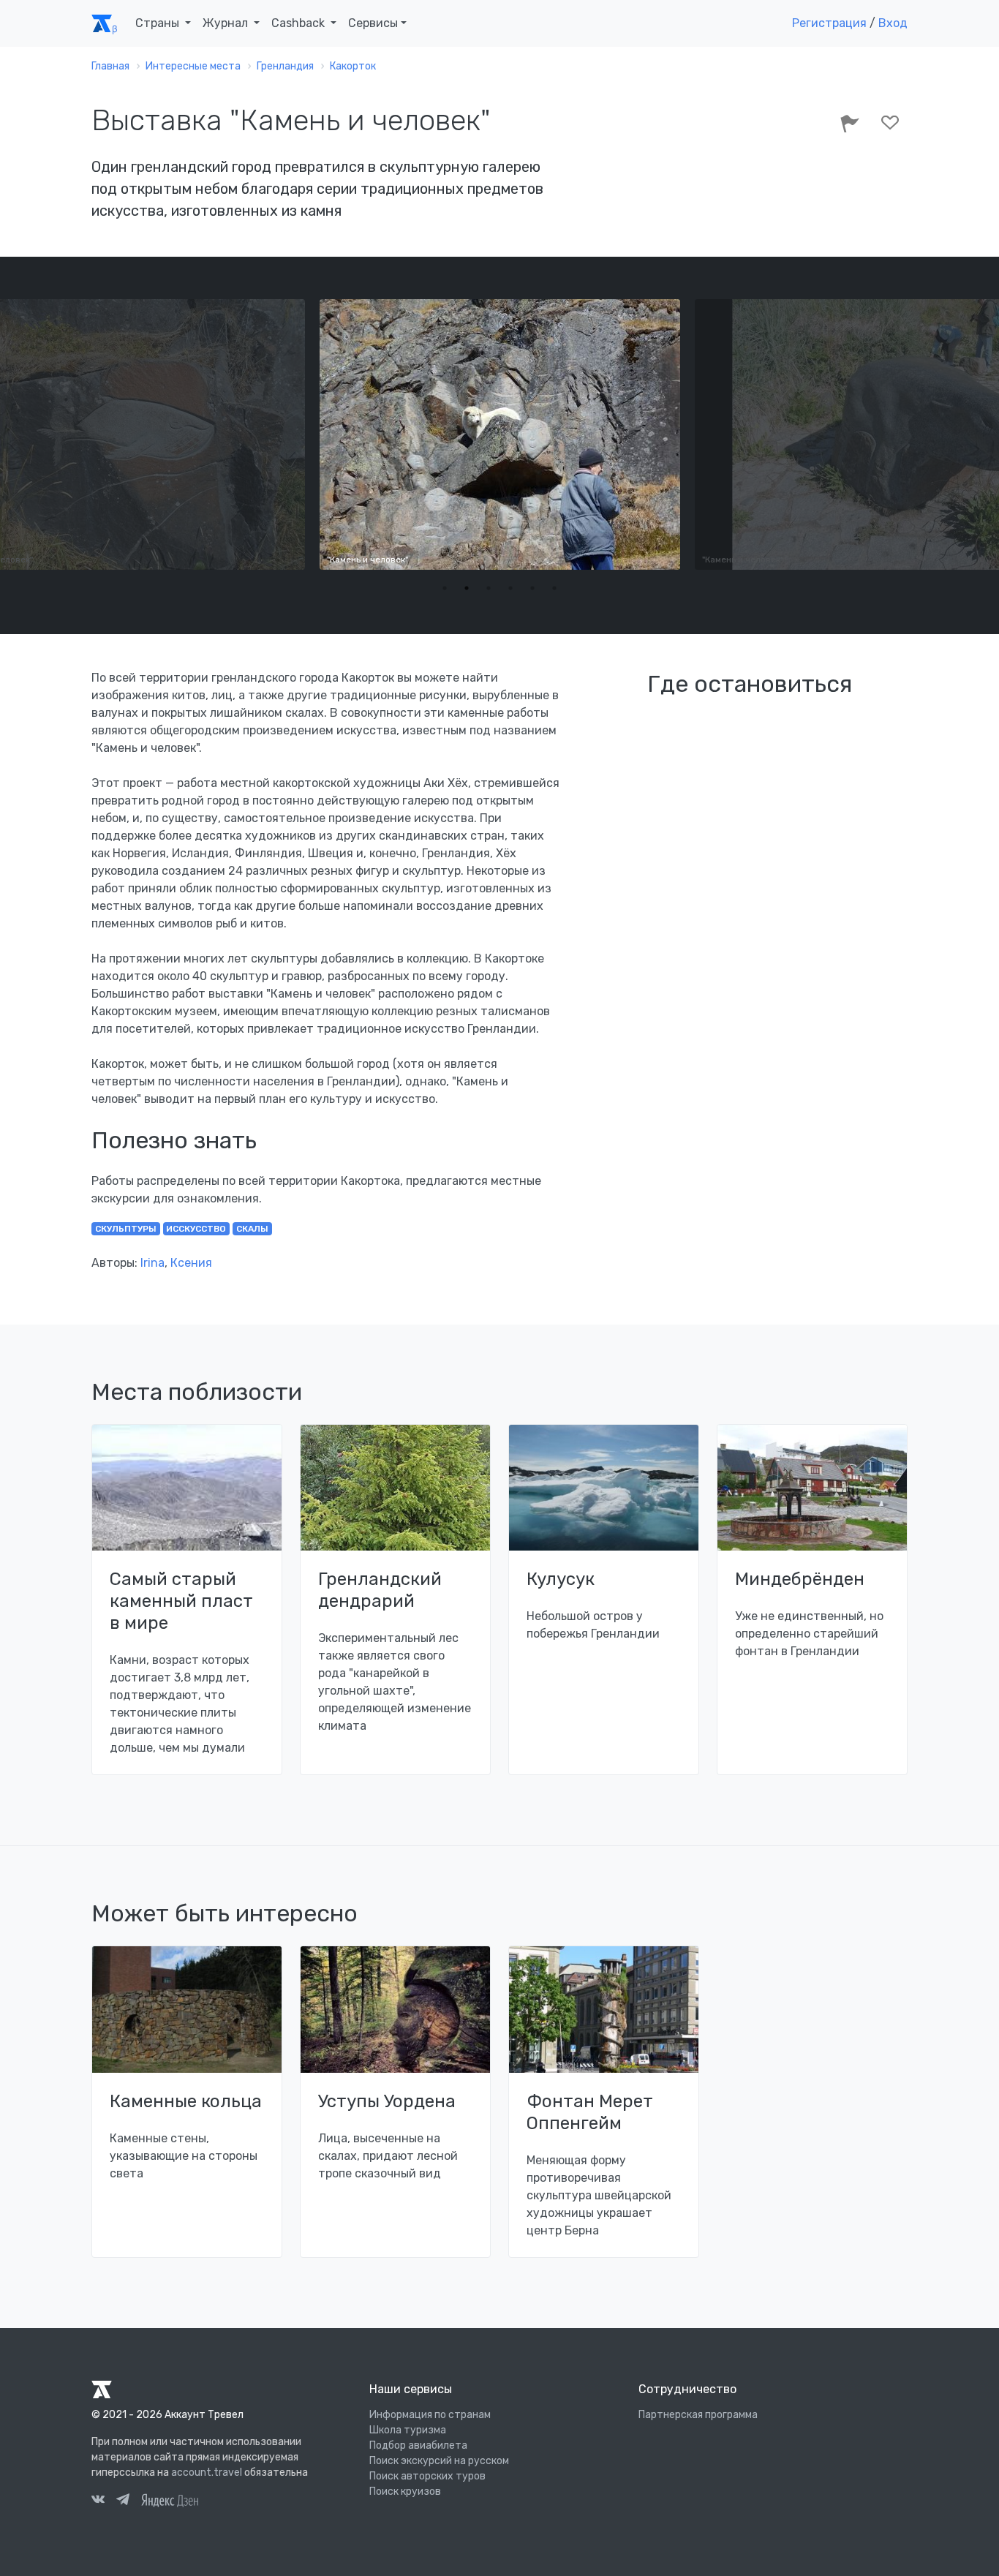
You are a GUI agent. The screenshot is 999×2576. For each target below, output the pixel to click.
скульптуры (126, 1229)
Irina (152, 1263)
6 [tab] (554, 588)
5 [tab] (532, 588)
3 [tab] (489, 588)
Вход (893, 23)
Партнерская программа (698, 2415)
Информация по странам (430, 2415)
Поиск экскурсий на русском (439, 2461)
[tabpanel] (499, 434)
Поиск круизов (405, 2492)
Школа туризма (408, 2430)
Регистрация (829, 23)
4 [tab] (510, 588)
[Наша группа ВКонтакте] (98, 2501)
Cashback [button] (299, 23)
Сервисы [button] (373, 23)
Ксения (191, 1263)
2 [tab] (467, 588)
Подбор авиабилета (418, 2445)
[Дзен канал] (170, 2500)
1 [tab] (445, 588)
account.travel (207, 2473)
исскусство (196, 1229)
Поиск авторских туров (427, 2476)
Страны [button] (159, 23)
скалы (252, 1229)
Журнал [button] (227, 23)
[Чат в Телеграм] (123, 2501)
